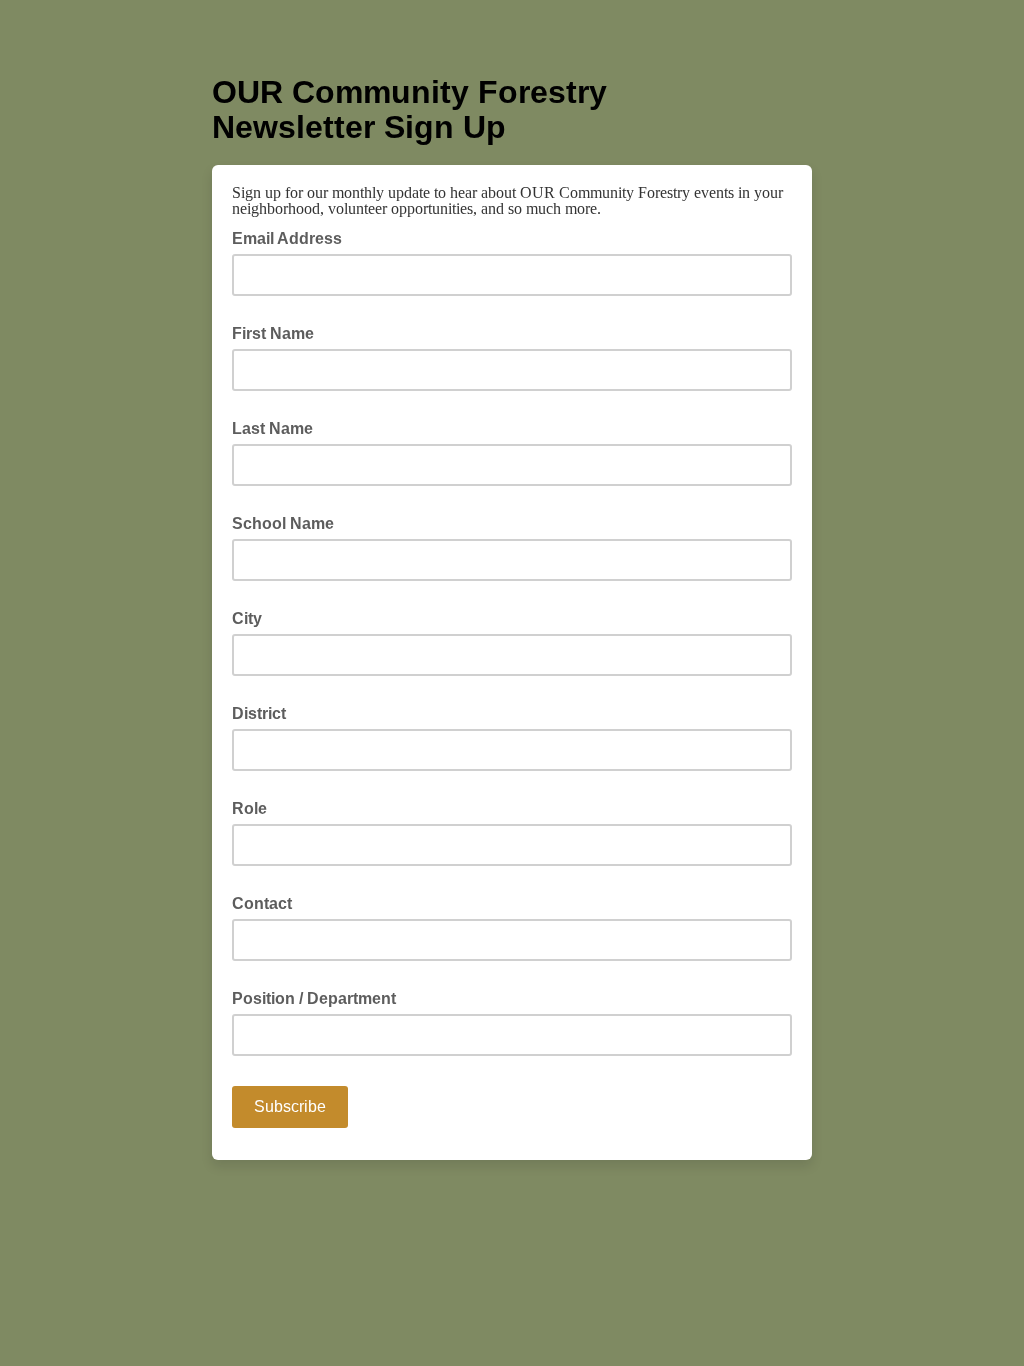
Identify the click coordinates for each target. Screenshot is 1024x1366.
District (259, 713)
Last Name (272, 428)
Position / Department (314, 998)
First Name (273, 333)
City (247, 618)
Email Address (293, 237)
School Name (283, 523)
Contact (262, 903)
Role (249, 808)
